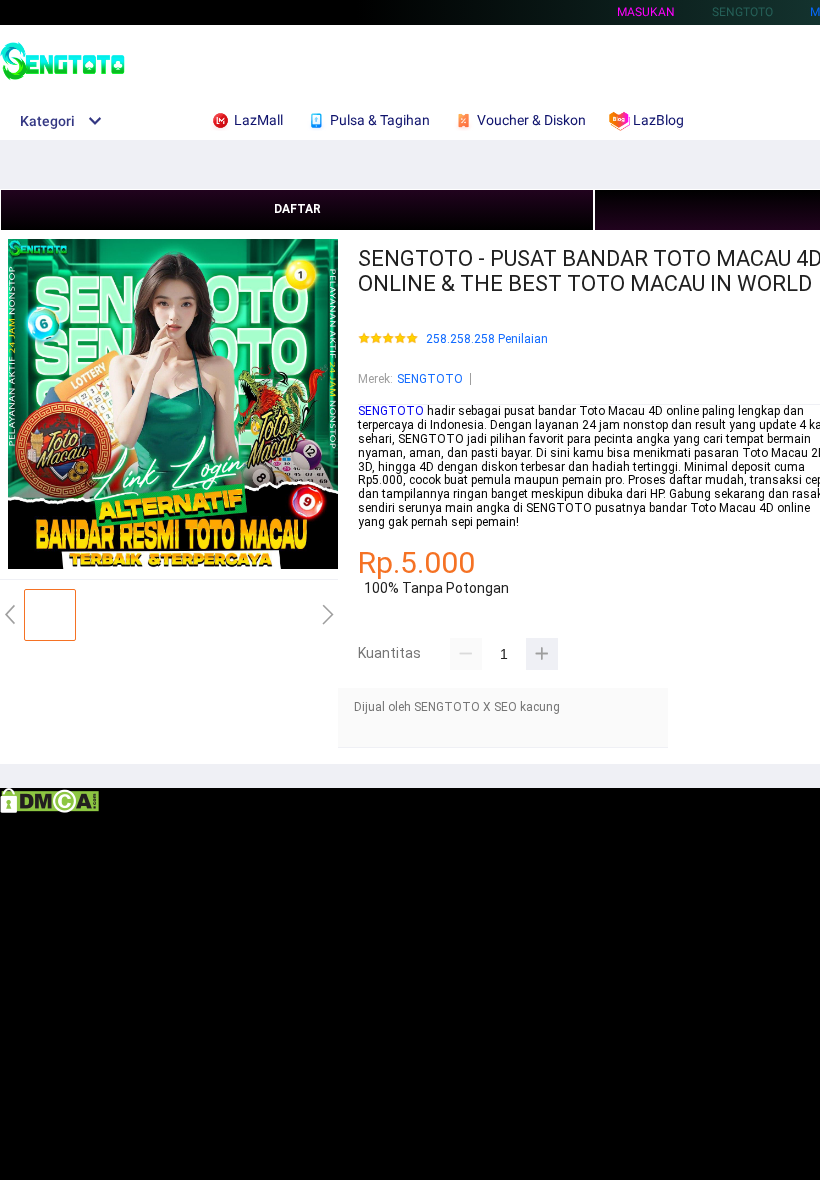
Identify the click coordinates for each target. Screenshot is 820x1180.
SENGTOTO (430, 379)
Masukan (646, 12)
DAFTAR (297, 209)
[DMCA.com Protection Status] (49, 809)
